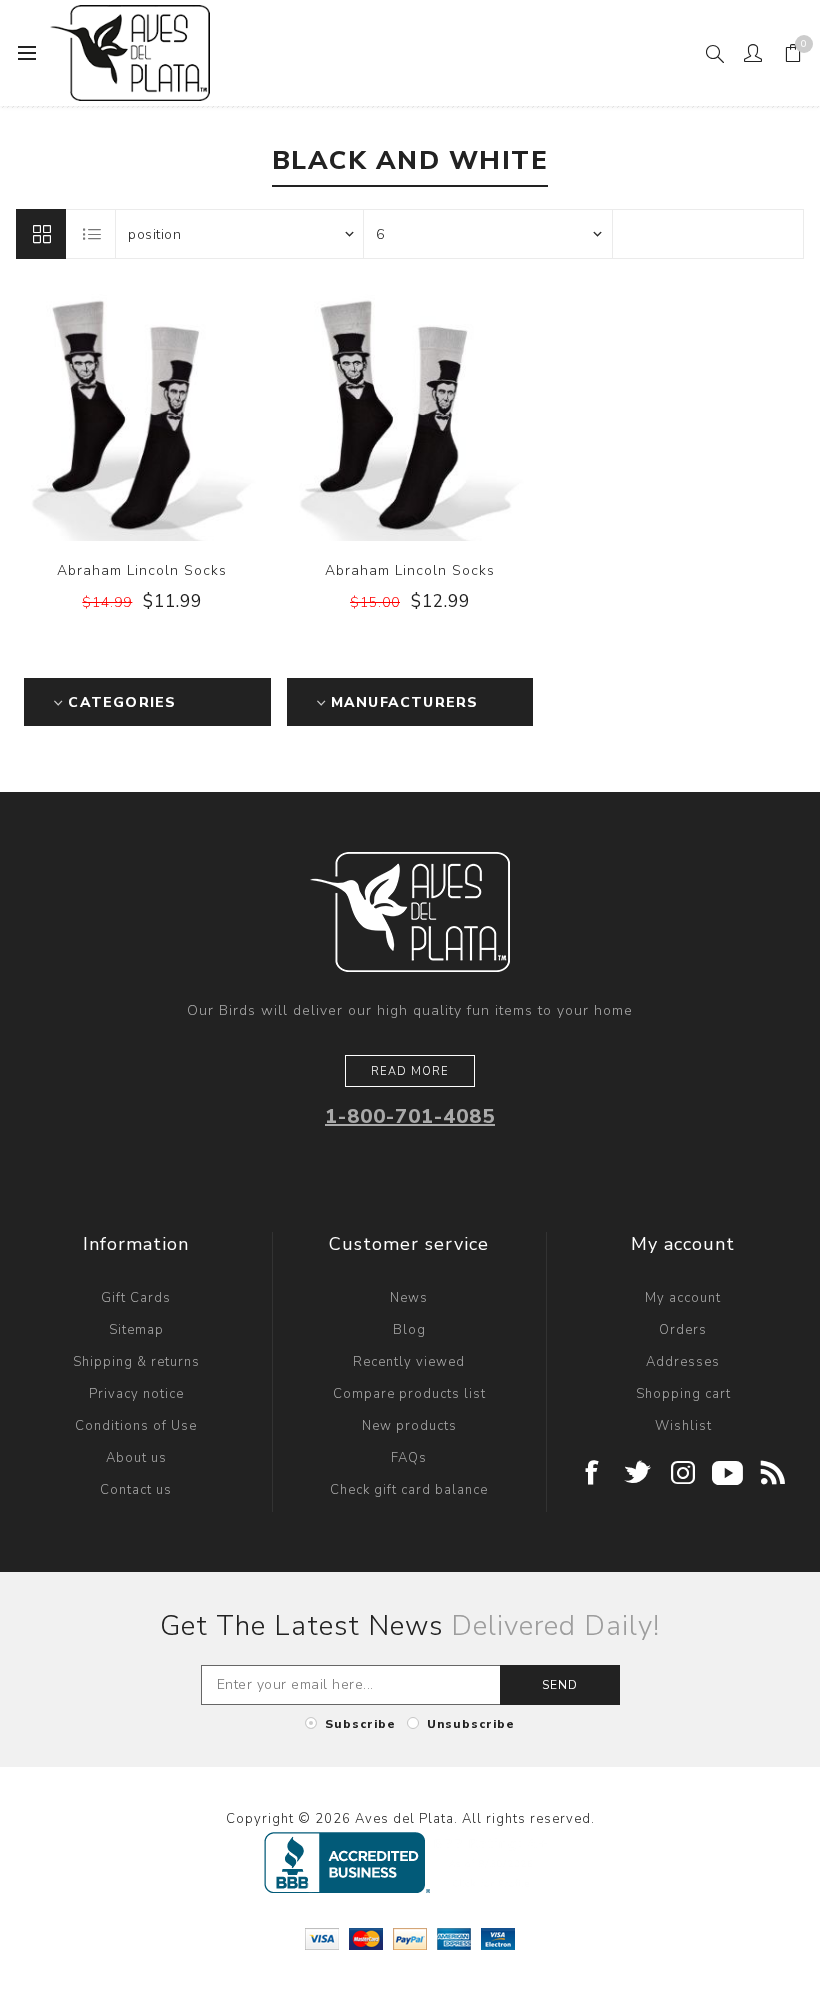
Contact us (136, 1490)
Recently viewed (409, 1362)
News (409, 1298)
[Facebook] (593, 1474)
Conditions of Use (136, 1426)
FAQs (409, 1458)
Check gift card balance (409, 1490)
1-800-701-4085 (410, 1116)
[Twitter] (638, 1474)
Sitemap (136, 1330)
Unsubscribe (471, 1724)
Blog (409, 1330)
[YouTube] (728, 1474)
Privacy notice (136, 1394)
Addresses (683, 1362)
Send (560, 1685)
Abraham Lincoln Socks (142, 570)
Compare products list (409, 1394)
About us (136, 1458)
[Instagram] (683, 1474)
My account (683, 1298)
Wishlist (683, 1426)
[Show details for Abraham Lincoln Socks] (142, 415)
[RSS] (773, 1474)
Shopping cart (683, 1394)
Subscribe (360, 1724)
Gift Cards (136, 1298)
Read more (410, 1071)
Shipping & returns (136, 1362)
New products (409, 1426)
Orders (683, 1330)
